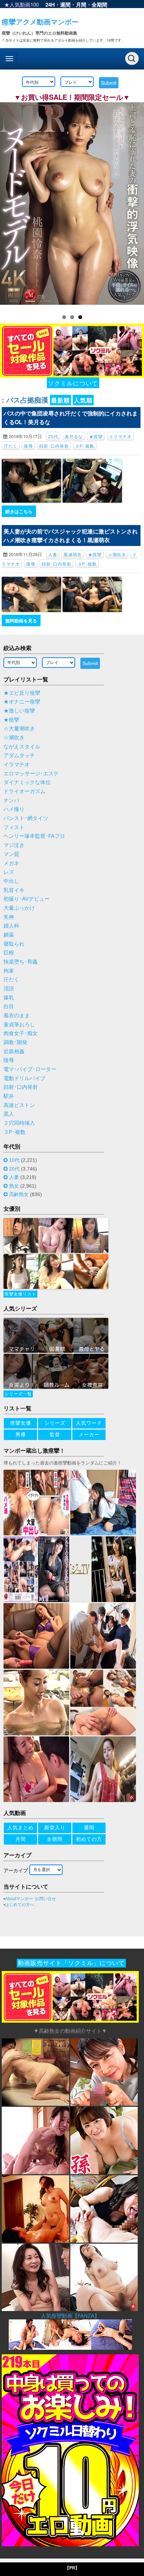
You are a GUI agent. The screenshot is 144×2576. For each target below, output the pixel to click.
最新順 (60, 400)
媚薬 (9, 935)
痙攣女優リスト (20, 1294)
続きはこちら (19, 511)
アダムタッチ (19, 755)
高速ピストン (19, 1105)
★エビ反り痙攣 (22, 693)
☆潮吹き (117, 554)
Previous (9, 204)
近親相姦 (14, 1051)
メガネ (11, 863)
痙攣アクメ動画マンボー (40, 21)
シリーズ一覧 (18, 1394)
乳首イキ (14, 890)
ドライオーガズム (24, 791)
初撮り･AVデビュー (27, 899)
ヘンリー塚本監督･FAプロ (34, 836)
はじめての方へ (20, 1905)
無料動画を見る (21, 621)
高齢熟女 (19, 1194)
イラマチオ (120, 436)
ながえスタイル (22, 747)
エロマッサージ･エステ (31, 774)
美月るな (74, 436)
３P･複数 (85, 446)
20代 (53, 436)
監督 (55, 1434)
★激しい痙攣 (19, 711)
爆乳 (9, 998)
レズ (9, 872)
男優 (21, 1434)
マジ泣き (14, 845)
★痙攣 (96, 436)
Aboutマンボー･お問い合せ (30, 1899)
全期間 (99, 5)
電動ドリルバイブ (24, 1078)
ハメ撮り (14, 809)
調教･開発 (15, 1042)
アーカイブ (16, 1870)
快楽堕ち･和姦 (21, 962)
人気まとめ (20, 1828)
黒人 (9, 1114)
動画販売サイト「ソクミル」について (71, 1963)
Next (135, 204)
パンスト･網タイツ (26, 818)
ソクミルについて (73, 383)
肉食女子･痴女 (21, 1033)
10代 (14, 1160)
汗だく (11, 446)
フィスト (14, 827)
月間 (81, 5)
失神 (9, 917)
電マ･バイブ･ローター (30, 1069)
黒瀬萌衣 (73, 554)
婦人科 (11, 926)
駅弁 (9, 1096)
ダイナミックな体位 (27, 782)
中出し (11, 881)
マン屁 (11, 854)
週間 (65, 5)
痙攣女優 (21, 1423)
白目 (9, 1006)
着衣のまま (17, 1016)
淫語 (9, 989)
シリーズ (55, 1423)
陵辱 (28, 446)
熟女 (14, 1186)
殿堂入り (55, 1828)
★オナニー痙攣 (22, 702)
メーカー (89, 1434)
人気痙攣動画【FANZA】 (70, 2316)
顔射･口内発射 (54, 446)
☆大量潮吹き (19, 729)
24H (50, 5)
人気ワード (89, 1423)
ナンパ (11, 800)
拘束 (9, 971)
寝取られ (14, 944)
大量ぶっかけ (19, 908)
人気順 (83, 400)
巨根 (9, 953)
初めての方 (89, 1839)
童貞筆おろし (19, 1025)
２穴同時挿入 (19, 1123)
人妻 (53, 554)
